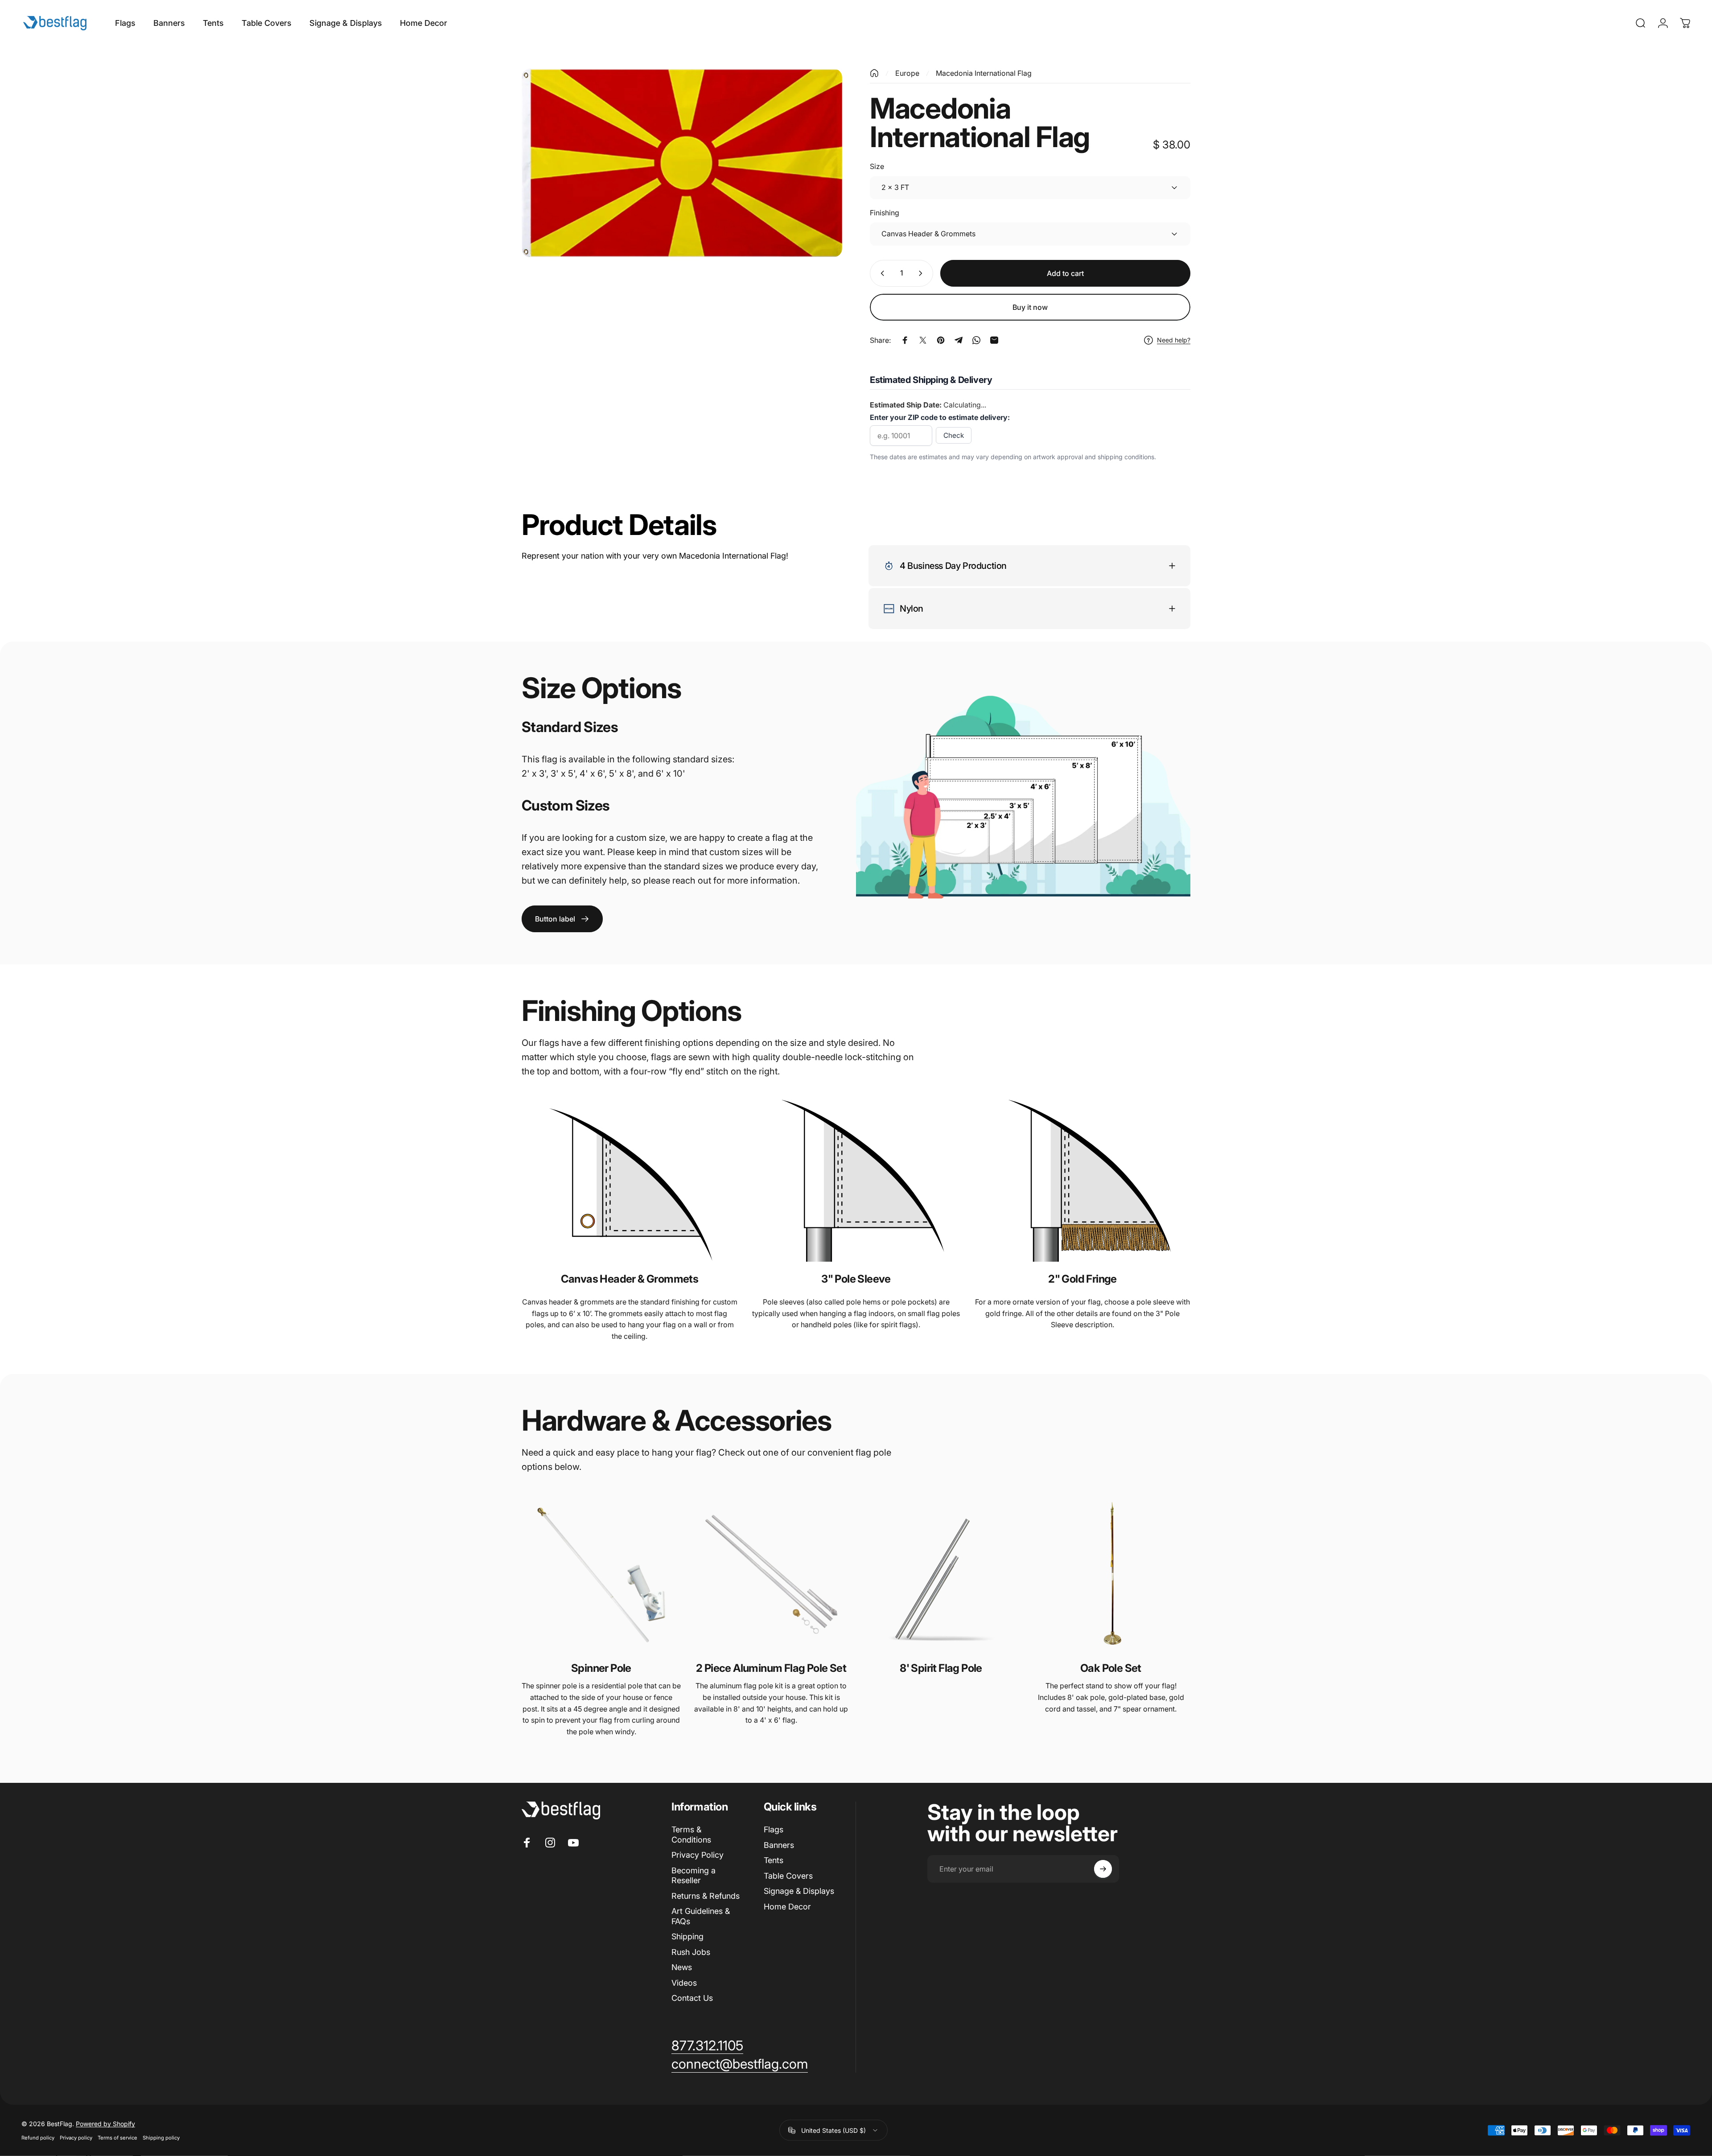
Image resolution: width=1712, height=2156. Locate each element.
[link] (562, 919)
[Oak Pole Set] (1111, 1575)
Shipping (687, 1936)
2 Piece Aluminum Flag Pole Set (771, 1668)
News (682, 1967)
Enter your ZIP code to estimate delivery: (940, 417)
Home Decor (787, 1907)
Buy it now (1030, 307)
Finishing (885, 213)
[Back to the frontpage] (874, 73)
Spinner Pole (601, 1668)
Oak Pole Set (1111, 1668)
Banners (779, 1845)
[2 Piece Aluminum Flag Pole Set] (771, 1575)
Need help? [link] (1174, 340)
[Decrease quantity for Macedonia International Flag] (881, 273)
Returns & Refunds (706, 1896)
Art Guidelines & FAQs (701, 1916)
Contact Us (692, 1998)
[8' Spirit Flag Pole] (941, 1575)
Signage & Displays (799, 1891)
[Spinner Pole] (601, 1575)
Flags (774, 1829)
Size (877, 166)
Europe (907, 73)
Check (954, 435)
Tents (774, 1860)
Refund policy (38, 2138)
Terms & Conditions (691, 1835)
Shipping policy (161, 2138)
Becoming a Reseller (693, 1876)
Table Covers (788, 1876)
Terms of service (117, 2138)
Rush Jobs (691, 1952)
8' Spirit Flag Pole (941, 1668)
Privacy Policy (698, 1855)
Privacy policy (76, 2138)
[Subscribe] (1103, 1869)
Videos (684, 1983)
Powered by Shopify (105, 2124)
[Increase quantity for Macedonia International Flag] (922, 273)
